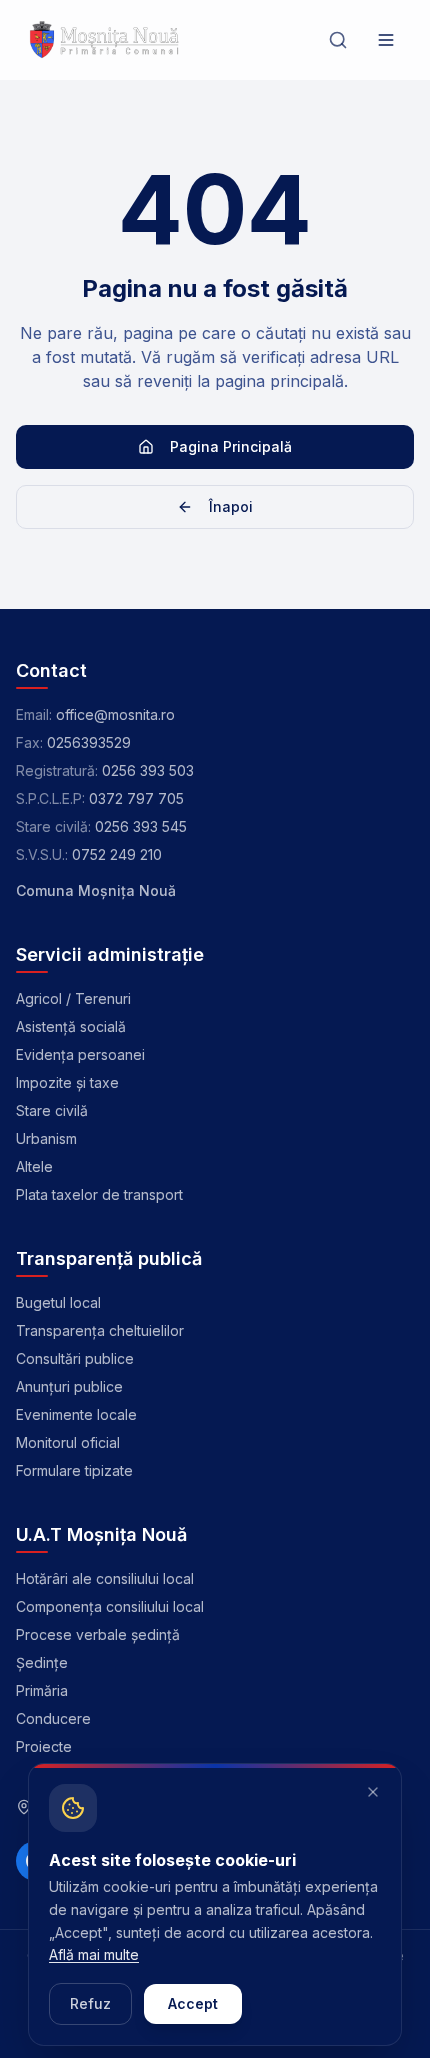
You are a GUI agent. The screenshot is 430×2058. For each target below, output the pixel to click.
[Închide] (373, 1792)
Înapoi (231, 506)
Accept (193, 2003)
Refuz (90, 2003)
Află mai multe (94, 1954)
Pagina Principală (231, 446)
